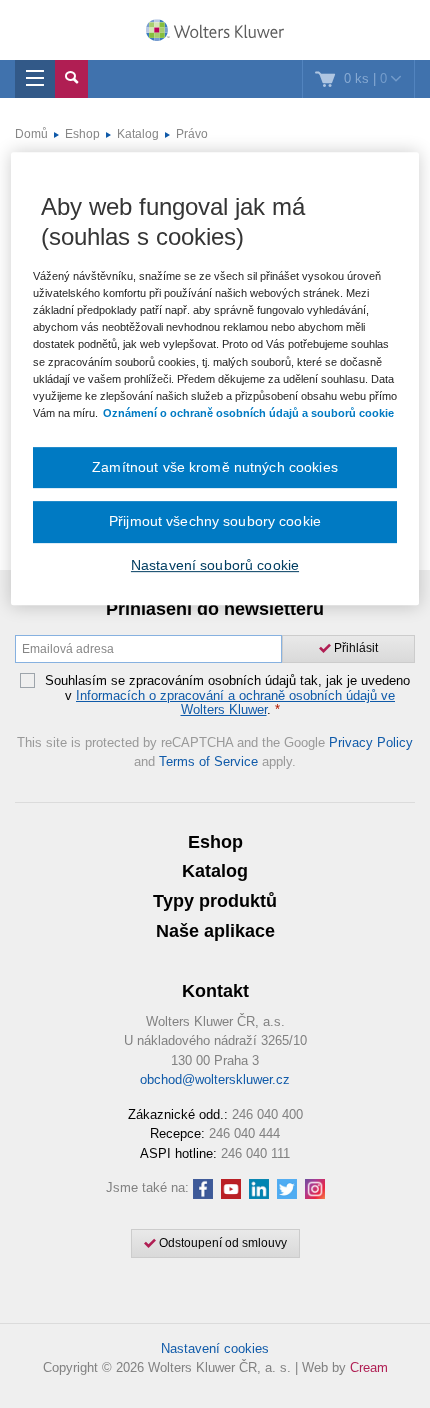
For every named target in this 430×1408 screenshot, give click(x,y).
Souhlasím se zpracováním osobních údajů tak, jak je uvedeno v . (227, 695)
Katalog (138, 134)
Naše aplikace (215, 931)
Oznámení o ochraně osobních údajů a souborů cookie (248, 413)
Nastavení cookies (215, 1348)
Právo (192, 134)
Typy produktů (215, 901)
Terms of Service (208, 761)
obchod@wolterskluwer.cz (215, 1079)
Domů (31, 134)
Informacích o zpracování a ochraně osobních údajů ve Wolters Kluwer (235, 702)
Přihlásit (354, 648)
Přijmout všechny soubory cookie (215, 521)
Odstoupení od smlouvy (221, 1243)
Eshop (82, 134)
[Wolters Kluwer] (215, 32)
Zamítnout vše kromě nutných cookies (215, 467)
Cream (369, 1367)
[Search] (71, 79)
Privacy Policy (371, 742)
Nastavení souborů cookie (215, 565)
